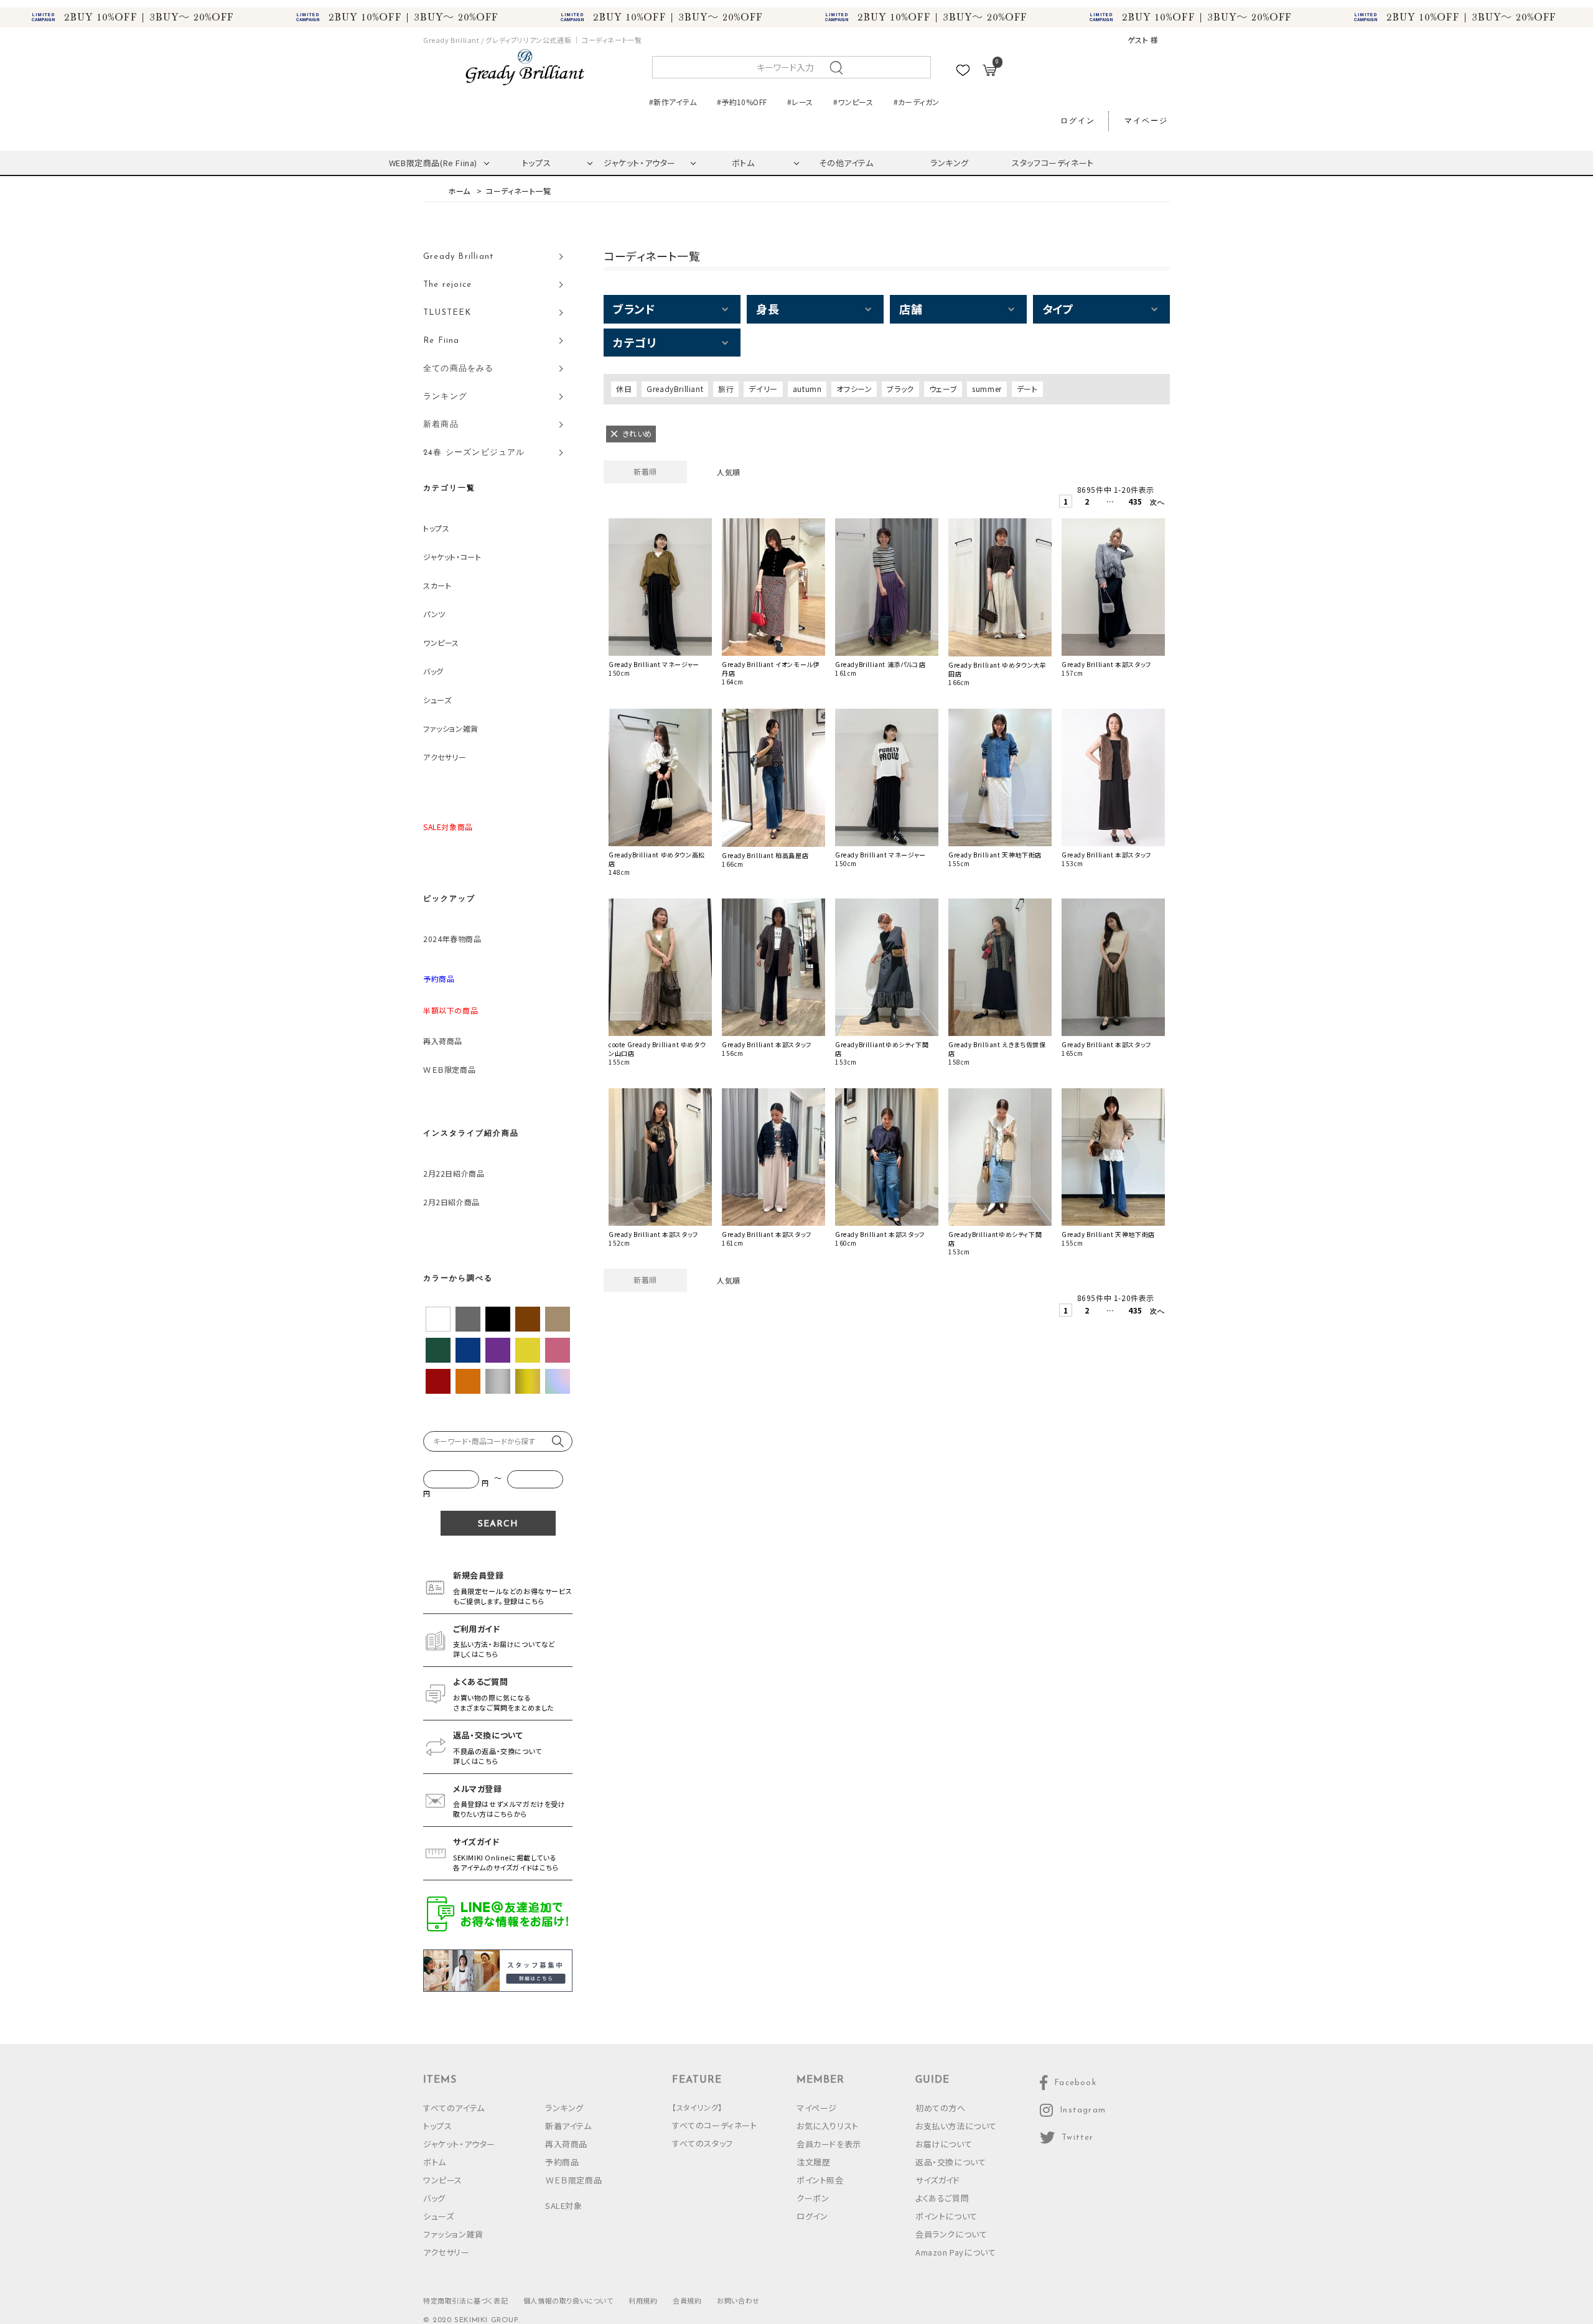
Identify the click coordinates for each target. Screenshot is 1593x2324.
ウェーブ (943, 389)
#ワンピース (853, 102)
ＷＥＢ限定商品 (449, 1069)
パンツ (434, 614)
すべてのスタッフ (703, 2143)
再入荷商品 (443, 1041)
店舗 (911, 309)
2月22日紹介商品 (454, 1173)
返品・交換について (951, 2162)
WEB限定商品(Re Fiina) (433, 163)
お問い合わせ (738, 2300)
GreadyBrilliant (675, 389)
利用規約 (643, 2300)
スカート (437, 585)
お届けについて (944, 2144)
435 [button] (1133, 501)
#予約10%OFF (742, 102)
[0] (989, 72)
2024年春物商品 (452, 939)
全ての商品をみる (459, 369)
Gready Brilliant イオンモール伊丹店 (770, 669)
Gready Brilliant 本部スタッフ (1106, 665)
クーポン (813, 2198)
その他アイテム (846, 163)
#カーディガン (917, 102)
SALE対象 (564, 2205)
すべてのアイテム (454, 2108)
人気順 (729, 472)
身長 (768, 309)
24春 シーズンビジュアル (474, 453)
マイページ (1146, 121)
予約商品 (562, 2162)
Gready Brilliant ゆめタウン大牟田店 (997, 670)
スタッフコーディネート (1053, 163)
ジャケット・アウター (640, 163)
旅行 (726, 389)
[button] (1155, 504)
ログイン (1078, 121)
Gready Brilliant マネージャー (654, 665)
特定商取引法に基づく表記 (465, 2300)
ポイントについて (946, 2216)
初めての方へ (941, 2108)
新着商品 (441, 425)
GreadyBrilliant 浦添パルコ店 (880, 665)
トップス (536, 163)
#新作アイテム (673, 102)
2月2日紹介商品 (451, 1202)
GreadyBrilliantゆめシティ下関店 (882, 1049)
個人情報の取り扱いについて (568, 2300)
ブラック (900, 389)
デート (1027, 389)
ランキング (950, 163)
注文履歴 (813, 2162)
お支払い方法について (956, 2126)
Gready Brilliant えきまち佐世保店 (997, 1049)
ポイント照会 (820, 2180)
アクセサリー (445, 757)
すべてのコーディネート (715, 2125)
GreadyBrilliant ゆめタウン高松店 (657, 859)
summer (987, 389)
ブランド (634, 309)
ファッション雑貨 (451, 728)
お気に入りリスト (828, 2126)
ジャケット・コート (452, 557)
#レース (800, 102)
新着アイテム (568, 2126)
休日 (624, 389)
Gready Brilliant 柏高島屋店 (765, 856)
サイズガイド (938, 2180)
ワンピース (441, 642)
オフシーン (854, 389)
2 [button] (1087, 501)
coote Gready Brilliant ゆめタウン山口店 (657, 1049)
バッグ (433, 671)
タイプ (1058, 309)
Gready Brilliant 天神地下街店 (995, 855)
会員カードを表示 (829, 2144)
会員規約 (687, 2300)
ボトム (743, 163)
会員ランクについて (951, 2234)
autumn (807, 389)
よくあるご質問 (942, 2198)
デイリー (763, 389)
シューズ (437, 700)
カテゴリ (634, 342)
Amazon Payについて (955, 2252)
